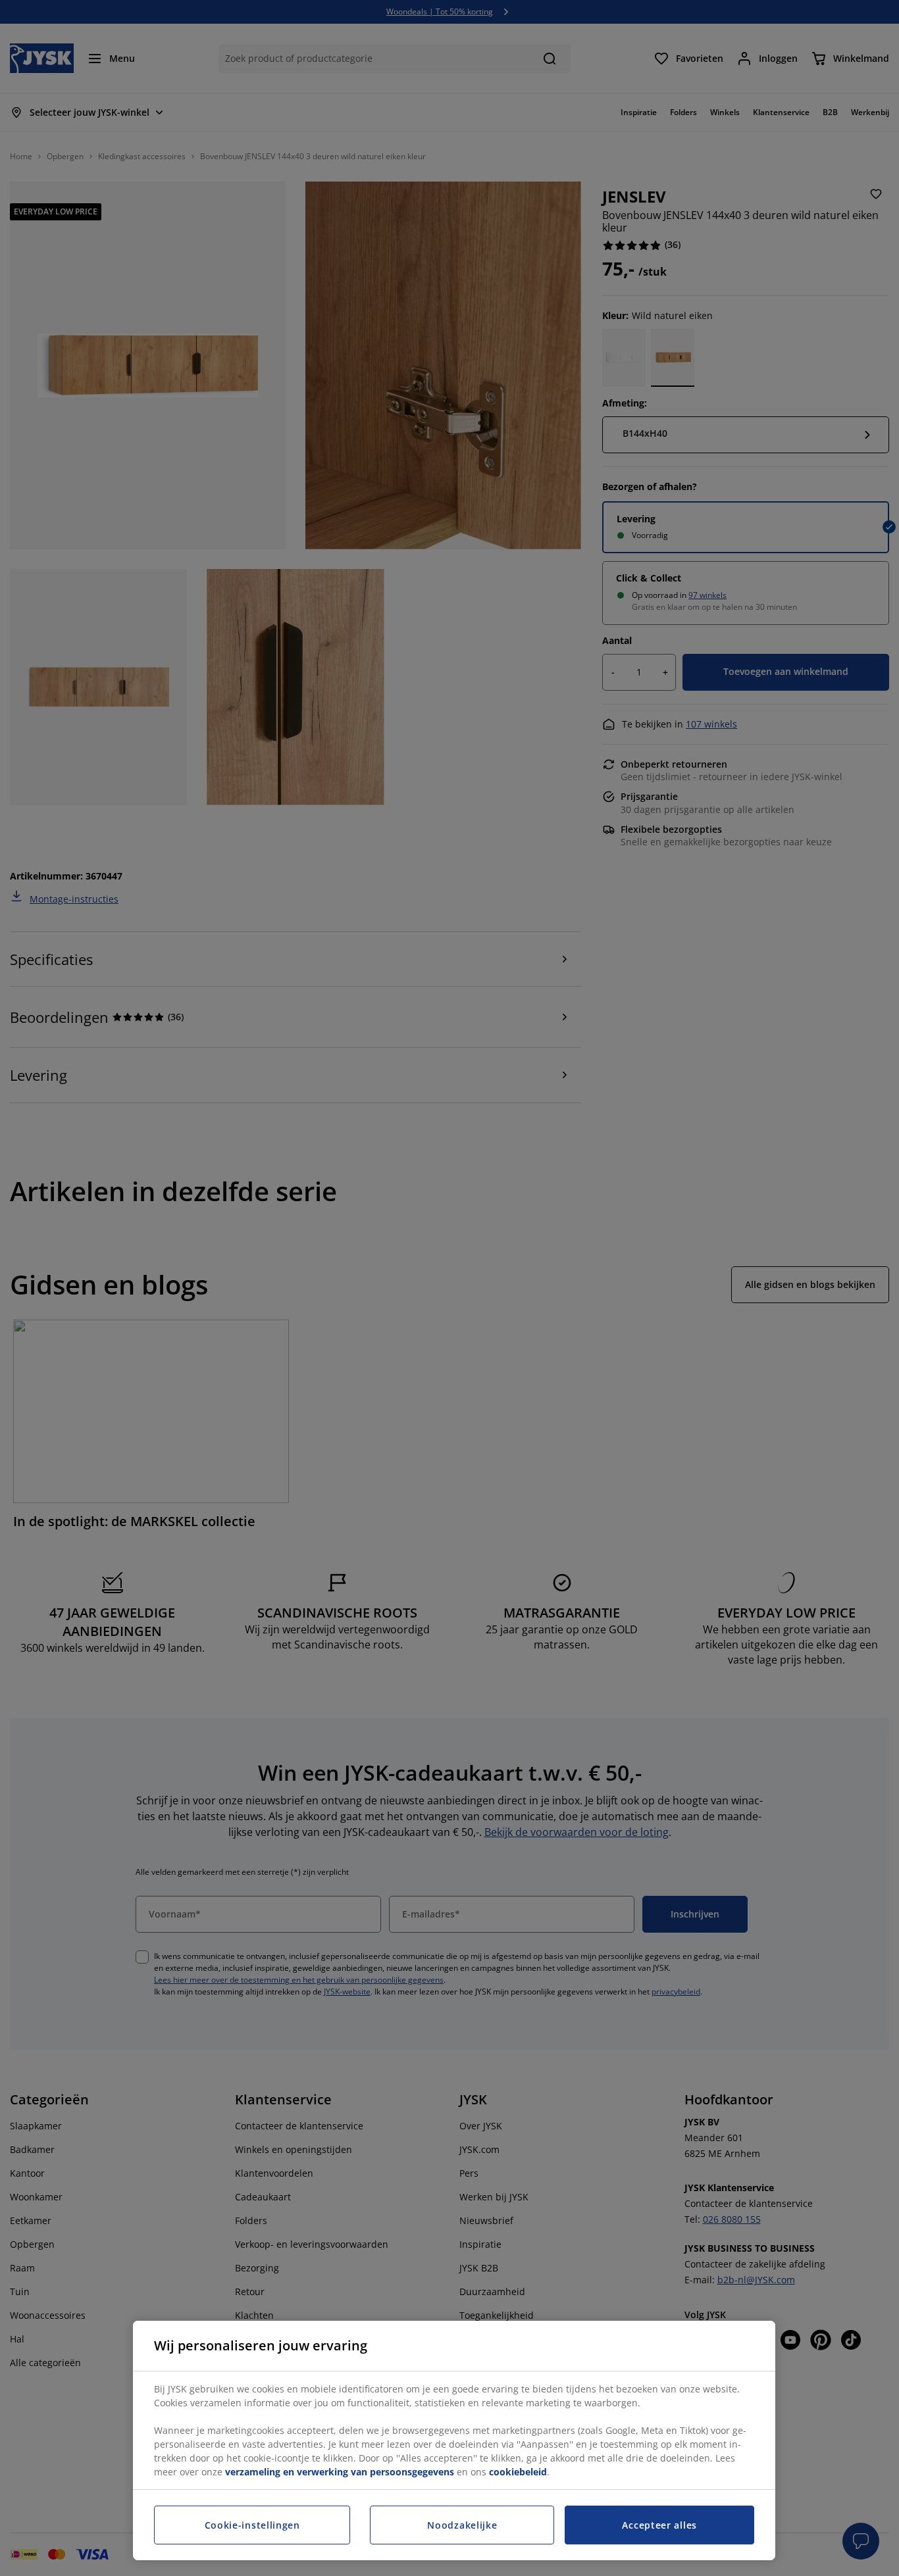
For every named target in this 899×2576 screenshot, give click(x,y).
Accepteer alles (659, 2525)
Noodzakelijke (462, 2525)
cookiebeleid (518, 2472)
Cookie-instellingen (252, 2525)
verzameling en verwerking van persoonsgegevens (340, 2472)
